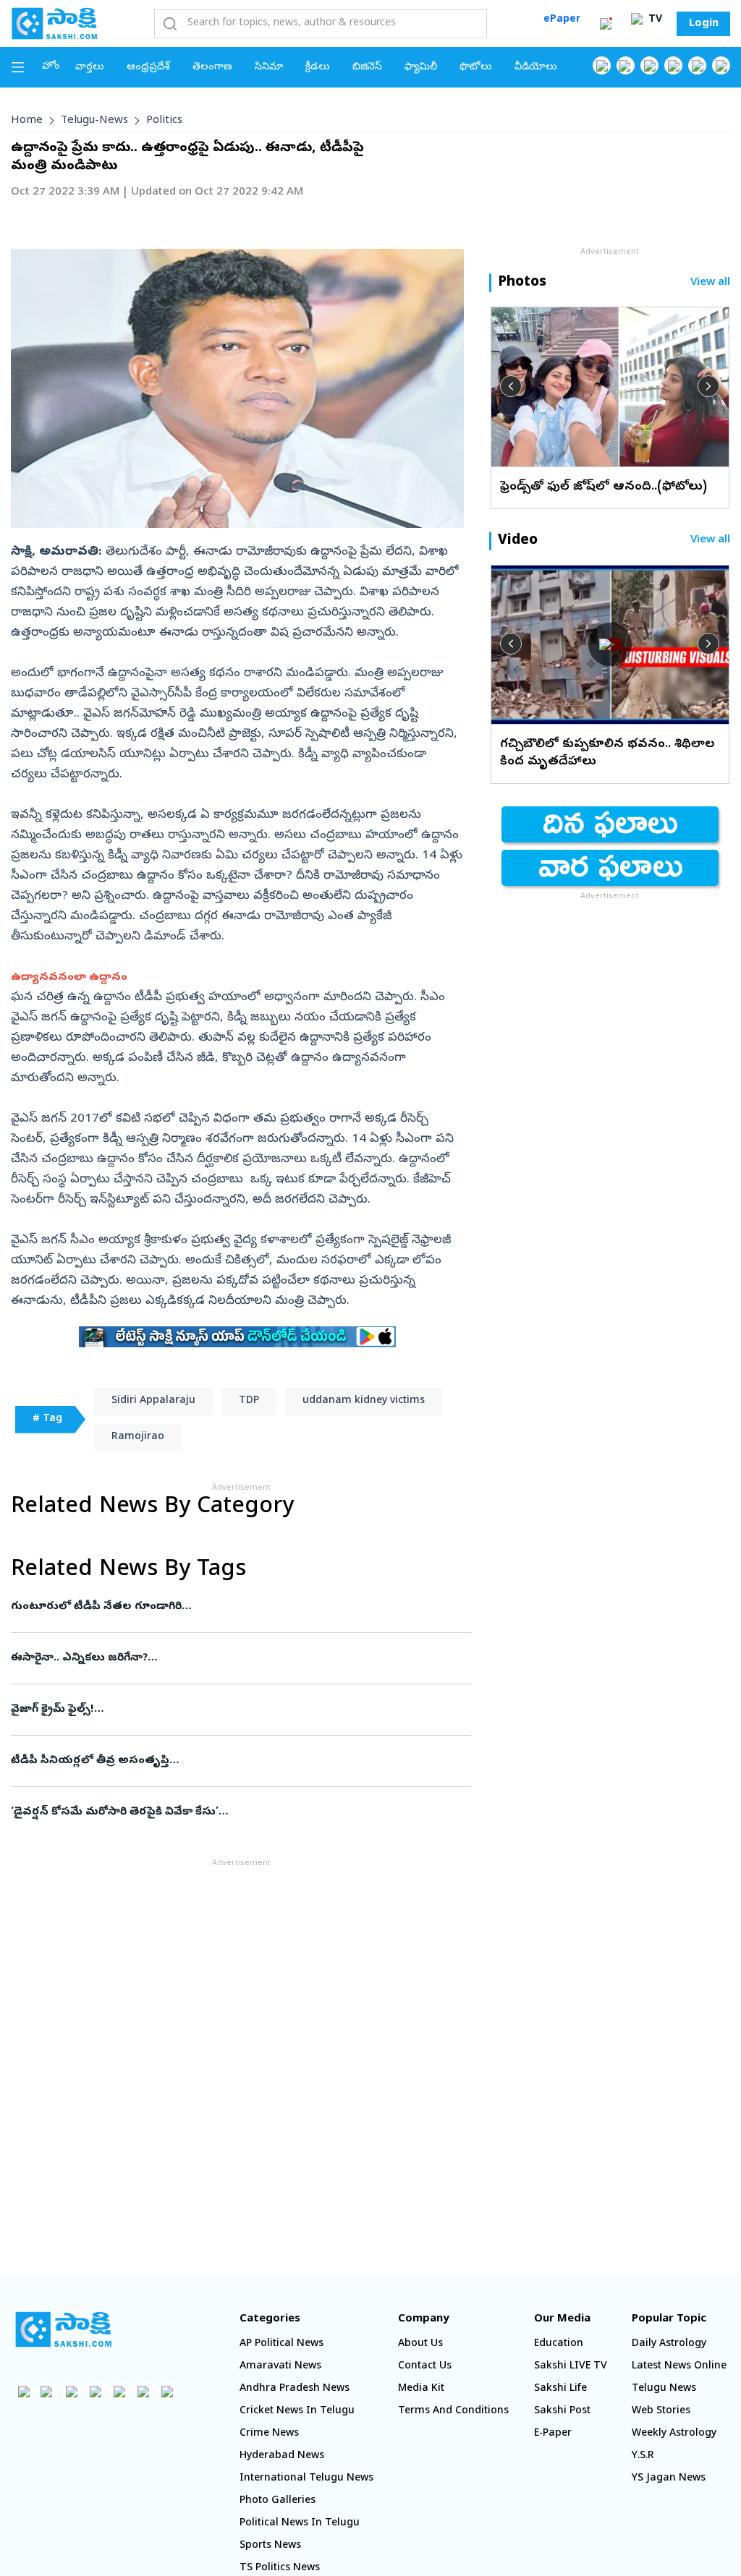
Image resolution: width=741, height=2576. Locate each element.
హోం (51, 67)
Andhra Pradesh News (295, 2389)
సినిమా (269, 68)
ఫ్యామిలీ (421, 68)
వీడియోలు (536, 68)
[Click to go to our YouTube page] (697, 65)
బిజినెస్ (367, 68)
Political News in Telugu (300, 2524)
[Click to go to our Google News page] (721, 65)
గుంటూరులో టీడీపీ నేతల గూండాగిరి (232, 1607)
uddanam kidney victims (364, 1401)
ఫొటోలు (476, 68)
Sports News (270, 2546)
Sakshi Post (562, 2411)
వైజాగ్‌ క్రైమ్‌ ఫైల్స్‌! (240, 1710)
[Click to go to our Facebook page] (602, 65)
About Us (420, 2344)
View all (710, 283)
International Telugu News (306, 2479)
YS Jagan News (669, 2479)
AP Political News (281, 2344)
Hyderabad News (282, 2456)
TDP (249, 1401)
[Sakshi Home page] (54, 23)
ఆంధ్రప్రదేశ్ (148, 68)
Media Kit (421, 2389)
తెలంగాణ (212, 68)
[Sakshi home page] (63, 2329)
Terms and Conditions (453, 2411)
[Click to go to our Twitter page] (649, 65)
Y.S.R (643, 2456)
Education (559, 2344)
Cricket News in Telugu (297, 2411)
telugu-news (94, 121)
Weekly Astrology (674, 2434)
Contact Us (425, 2367)
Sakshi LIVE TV (571, 2367)
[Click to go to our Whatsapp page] (626, 65)
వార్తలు (90, 68)
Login (704, 24)
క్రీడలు (318, 68)
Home (27, 121)
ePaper (562, 20)
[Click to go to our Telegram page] (143, 2391)
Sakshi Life (560, 2389)
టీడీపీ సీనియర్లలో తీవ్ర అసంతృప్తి (237, 1761)
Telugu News (664, 2389)
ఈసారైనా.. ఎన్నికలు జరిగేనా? (237, 1658)
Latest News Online (679, 2367)
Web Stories (661, 2411)
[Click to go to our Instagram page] (673, 65)
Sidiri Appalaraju (153, 1401)
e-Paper (553, 2434)
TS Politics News (280, 2568)
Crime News (269, 2434)
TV (654, 20)
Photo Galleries (278, 2501)
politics (164, 121)
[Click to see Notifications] (606, 24)
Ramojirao (138, 1437)
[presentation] (511, 386)
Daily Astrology (669, 2344)
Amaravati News (280, 2367)
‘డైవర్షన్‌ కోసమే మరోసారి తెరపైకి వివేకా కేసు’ (229, 1812)
